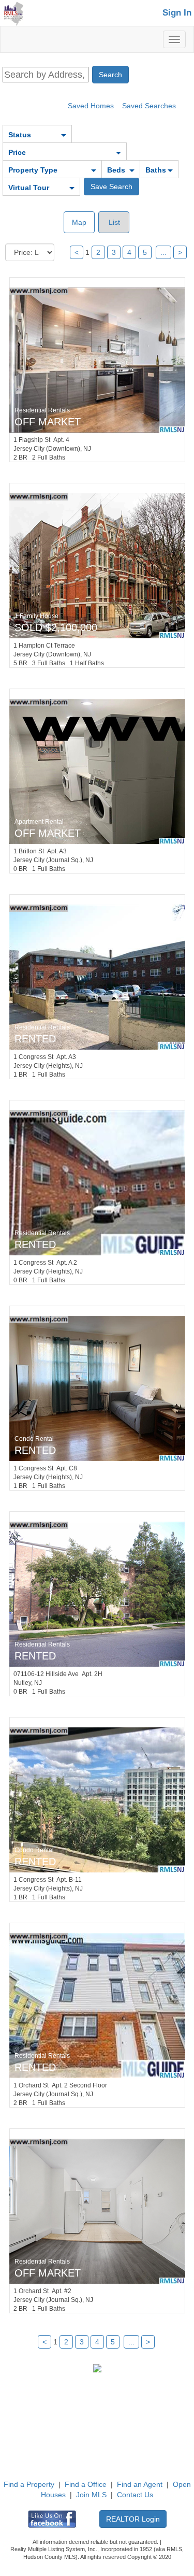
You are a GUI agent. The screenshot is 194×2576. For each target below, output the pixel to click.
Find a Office (86, 2484)
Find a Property (29, 2484)
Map (79, 222)
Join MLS (91, 2495)
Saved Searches (149, 106)
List (113, 222)
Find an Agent (140, 2484)
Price (17, 152)
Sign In (177, 13)
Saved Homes (91, 106)
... (163, 252)
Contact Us (135, 2495)
